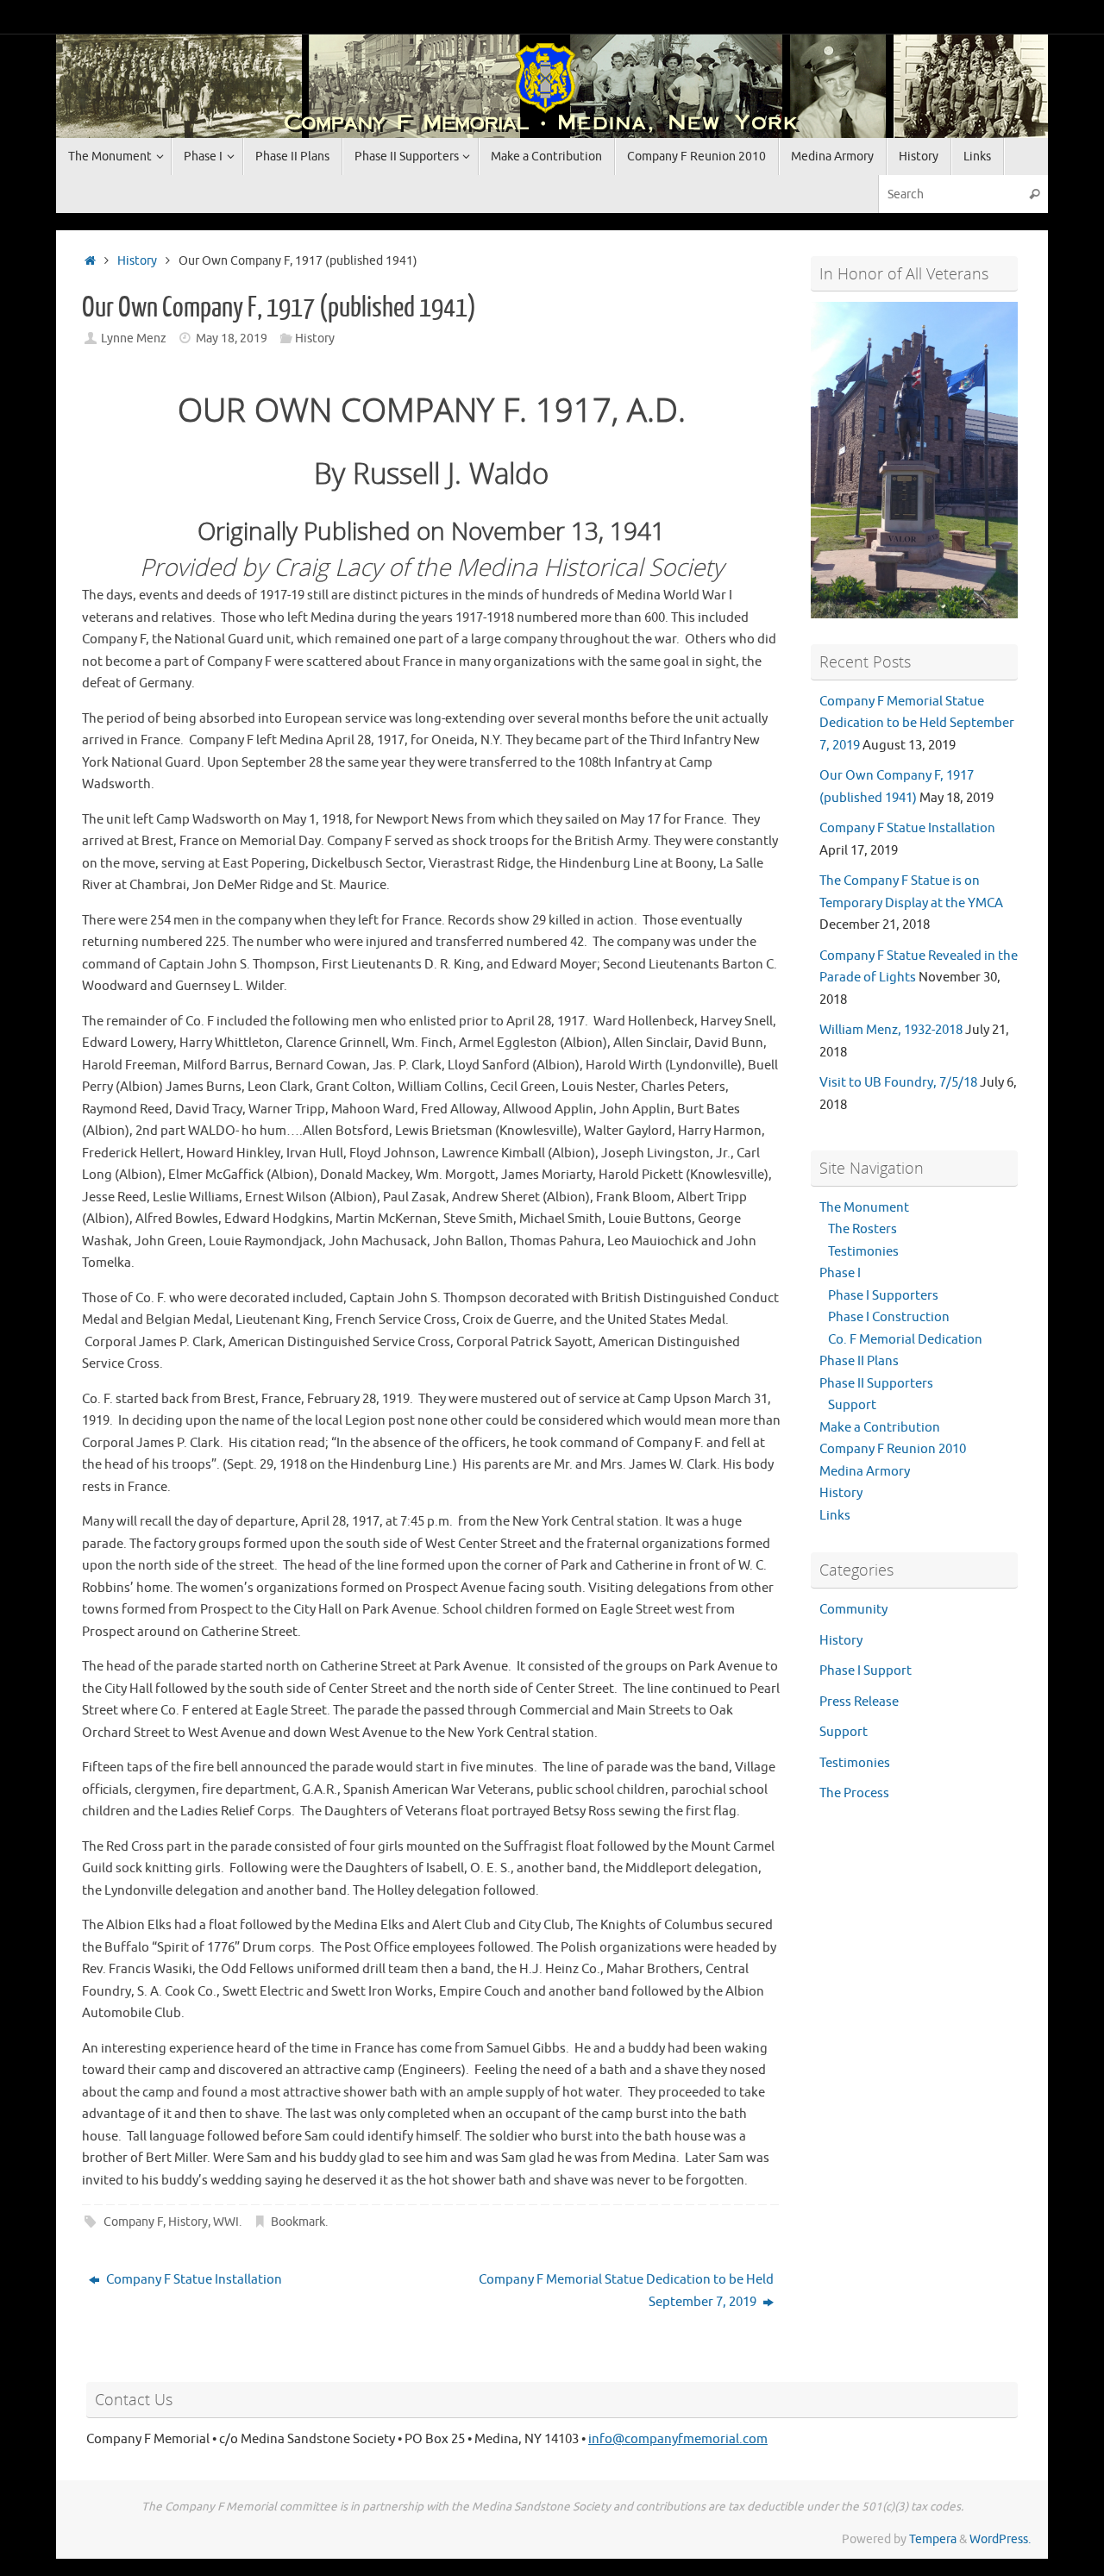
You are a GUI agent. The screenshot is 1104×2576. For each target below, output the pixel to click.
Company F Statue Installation (193, 2280)
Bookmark (298, 2222)
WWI (226, 2222)
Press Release (859, 1702)
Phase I (840, 1273)
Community (853, 1610)
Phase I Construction (889, 1317)
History (137, 261)
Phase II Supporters (876, 1384)
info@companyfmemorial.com (678, 2439)
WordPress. (1000, 2539)
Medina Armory (865, 1472)
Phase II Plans (859, 1361)
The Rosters (862, 1229)
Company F (133, 2222)
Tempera (933, 2539)
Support (852, 1405)
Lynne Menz (134, 338)
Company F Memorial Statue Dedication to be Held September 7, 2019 (626, 2291)
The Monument (864, 1208)
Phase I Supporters (883, 1296)
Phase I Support (866, 1671)
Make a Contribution (880, 1428)
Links (835, 1516)
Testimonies (863, 1252)
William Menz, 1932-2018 (891, 1030)
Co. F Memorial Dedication (905, 1340)
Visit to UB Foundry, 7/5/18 (898, 1083)
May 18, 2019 (232, 338)
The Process (854, 1793)
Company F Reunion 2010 (893, 1449)
